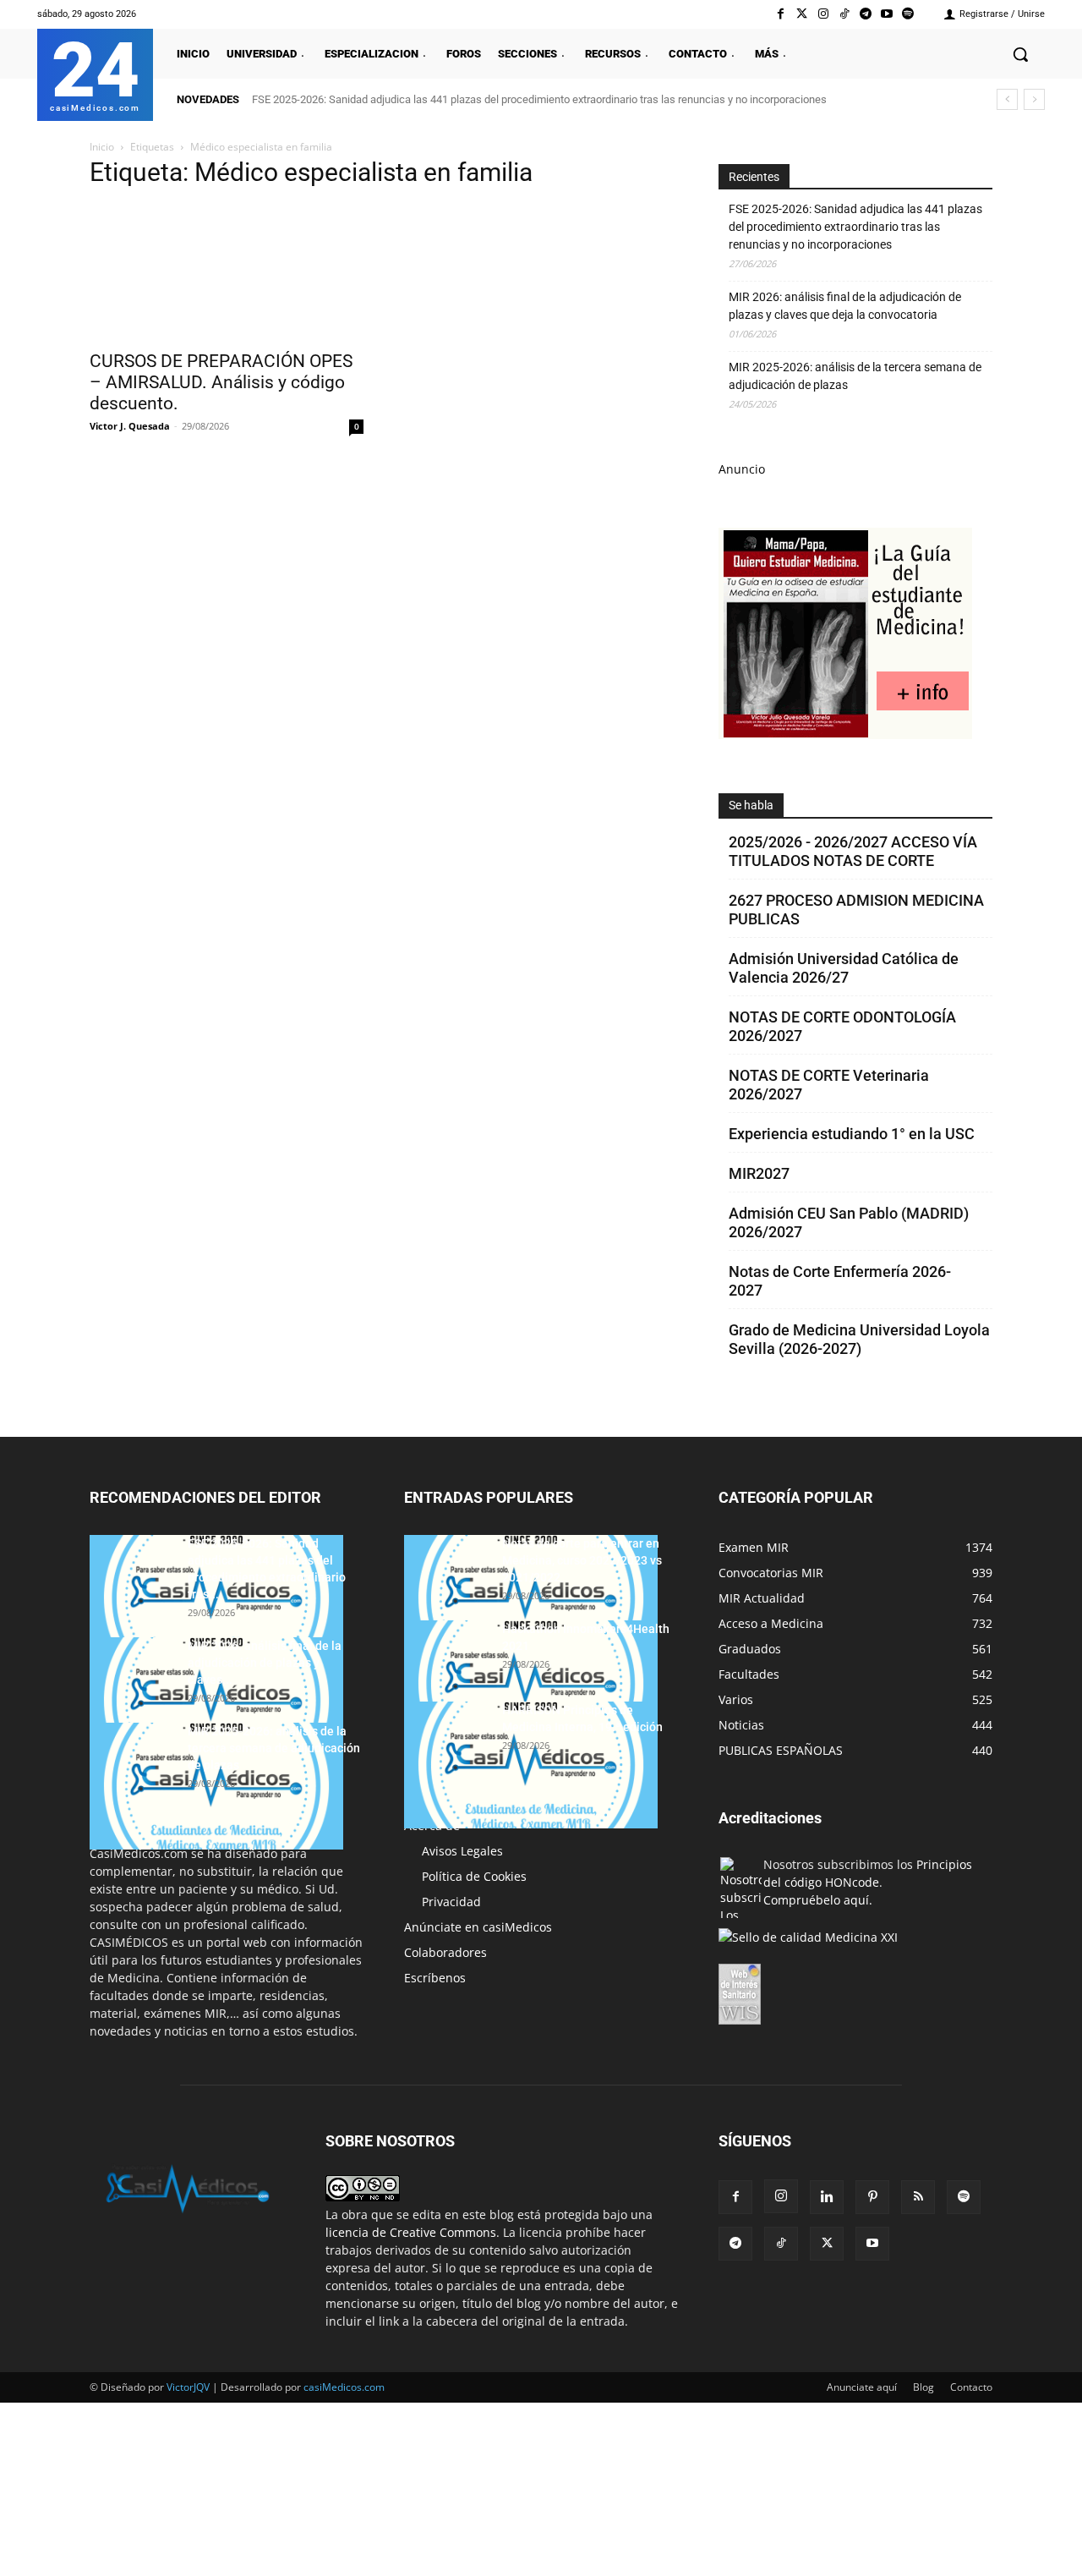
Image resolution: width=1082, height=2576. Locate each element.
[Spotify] (908, 14)
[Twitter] (802, 14)
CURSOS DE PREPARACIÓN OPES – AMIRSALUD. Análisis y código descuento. (221, 382)
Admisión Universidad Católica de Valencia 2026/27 (844, 968)
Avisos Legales (462, 1851)
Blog (924, 2387)
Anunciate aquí (862, 2387)
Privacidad (451, 1902)
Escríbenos (435, 1978)
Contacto (971, 2387)
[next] (1034, 99)
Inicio (102, 147)
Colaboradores (445, 1952)
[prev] (1007, 99)
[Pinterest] (872, 2197)
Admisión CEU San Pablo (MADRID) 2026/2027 (849, 1222)
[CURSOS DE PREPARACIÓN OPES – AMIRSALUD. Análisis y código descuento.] (227, 272)
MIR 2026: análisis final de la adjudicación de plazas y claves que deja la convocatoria (845, 306)
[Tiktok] (844, 14)
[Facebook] (781, 14)
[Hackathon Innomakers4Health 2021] (531, 1684)
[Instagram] (823, 14)
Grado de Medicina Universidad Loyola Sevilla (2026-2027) (859, 1339)
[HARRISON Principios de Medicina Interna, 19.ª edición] (531, 1765)
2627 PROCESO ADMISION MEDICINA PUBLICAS (856, 910)
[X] (827, 2244)
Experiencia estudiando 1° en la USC (852, 1134)
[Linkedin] (827, 2197)
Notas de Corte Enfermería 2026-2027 (840, 1281)
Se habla (751, 805)
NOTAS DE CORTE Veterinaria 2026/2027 (829, 1085)
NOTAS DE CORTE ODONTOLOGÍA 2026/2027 (842, 1026)
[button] (1020, 54)
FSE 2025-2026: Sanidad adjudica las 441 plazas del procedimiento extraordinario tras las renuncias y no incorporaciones (539, 99)
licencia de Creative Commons (411, 2232)
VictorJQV (189, 2387)
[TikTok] (781, 2244)
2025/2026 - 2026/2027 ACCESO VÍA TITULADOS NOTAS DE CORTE (853, 851)
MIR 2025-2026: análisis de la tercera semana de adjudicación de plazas (855, 376)
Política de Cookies (474, 1876)
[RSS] (918, 2197)
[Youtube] (887, 14)
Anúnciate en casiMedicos (478, 1927)
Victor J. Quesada (130, 426)
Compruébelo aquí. (818, 1900)
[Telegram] (865, 14)
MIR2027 (759, 1173)
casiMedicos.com (344, 2387)
